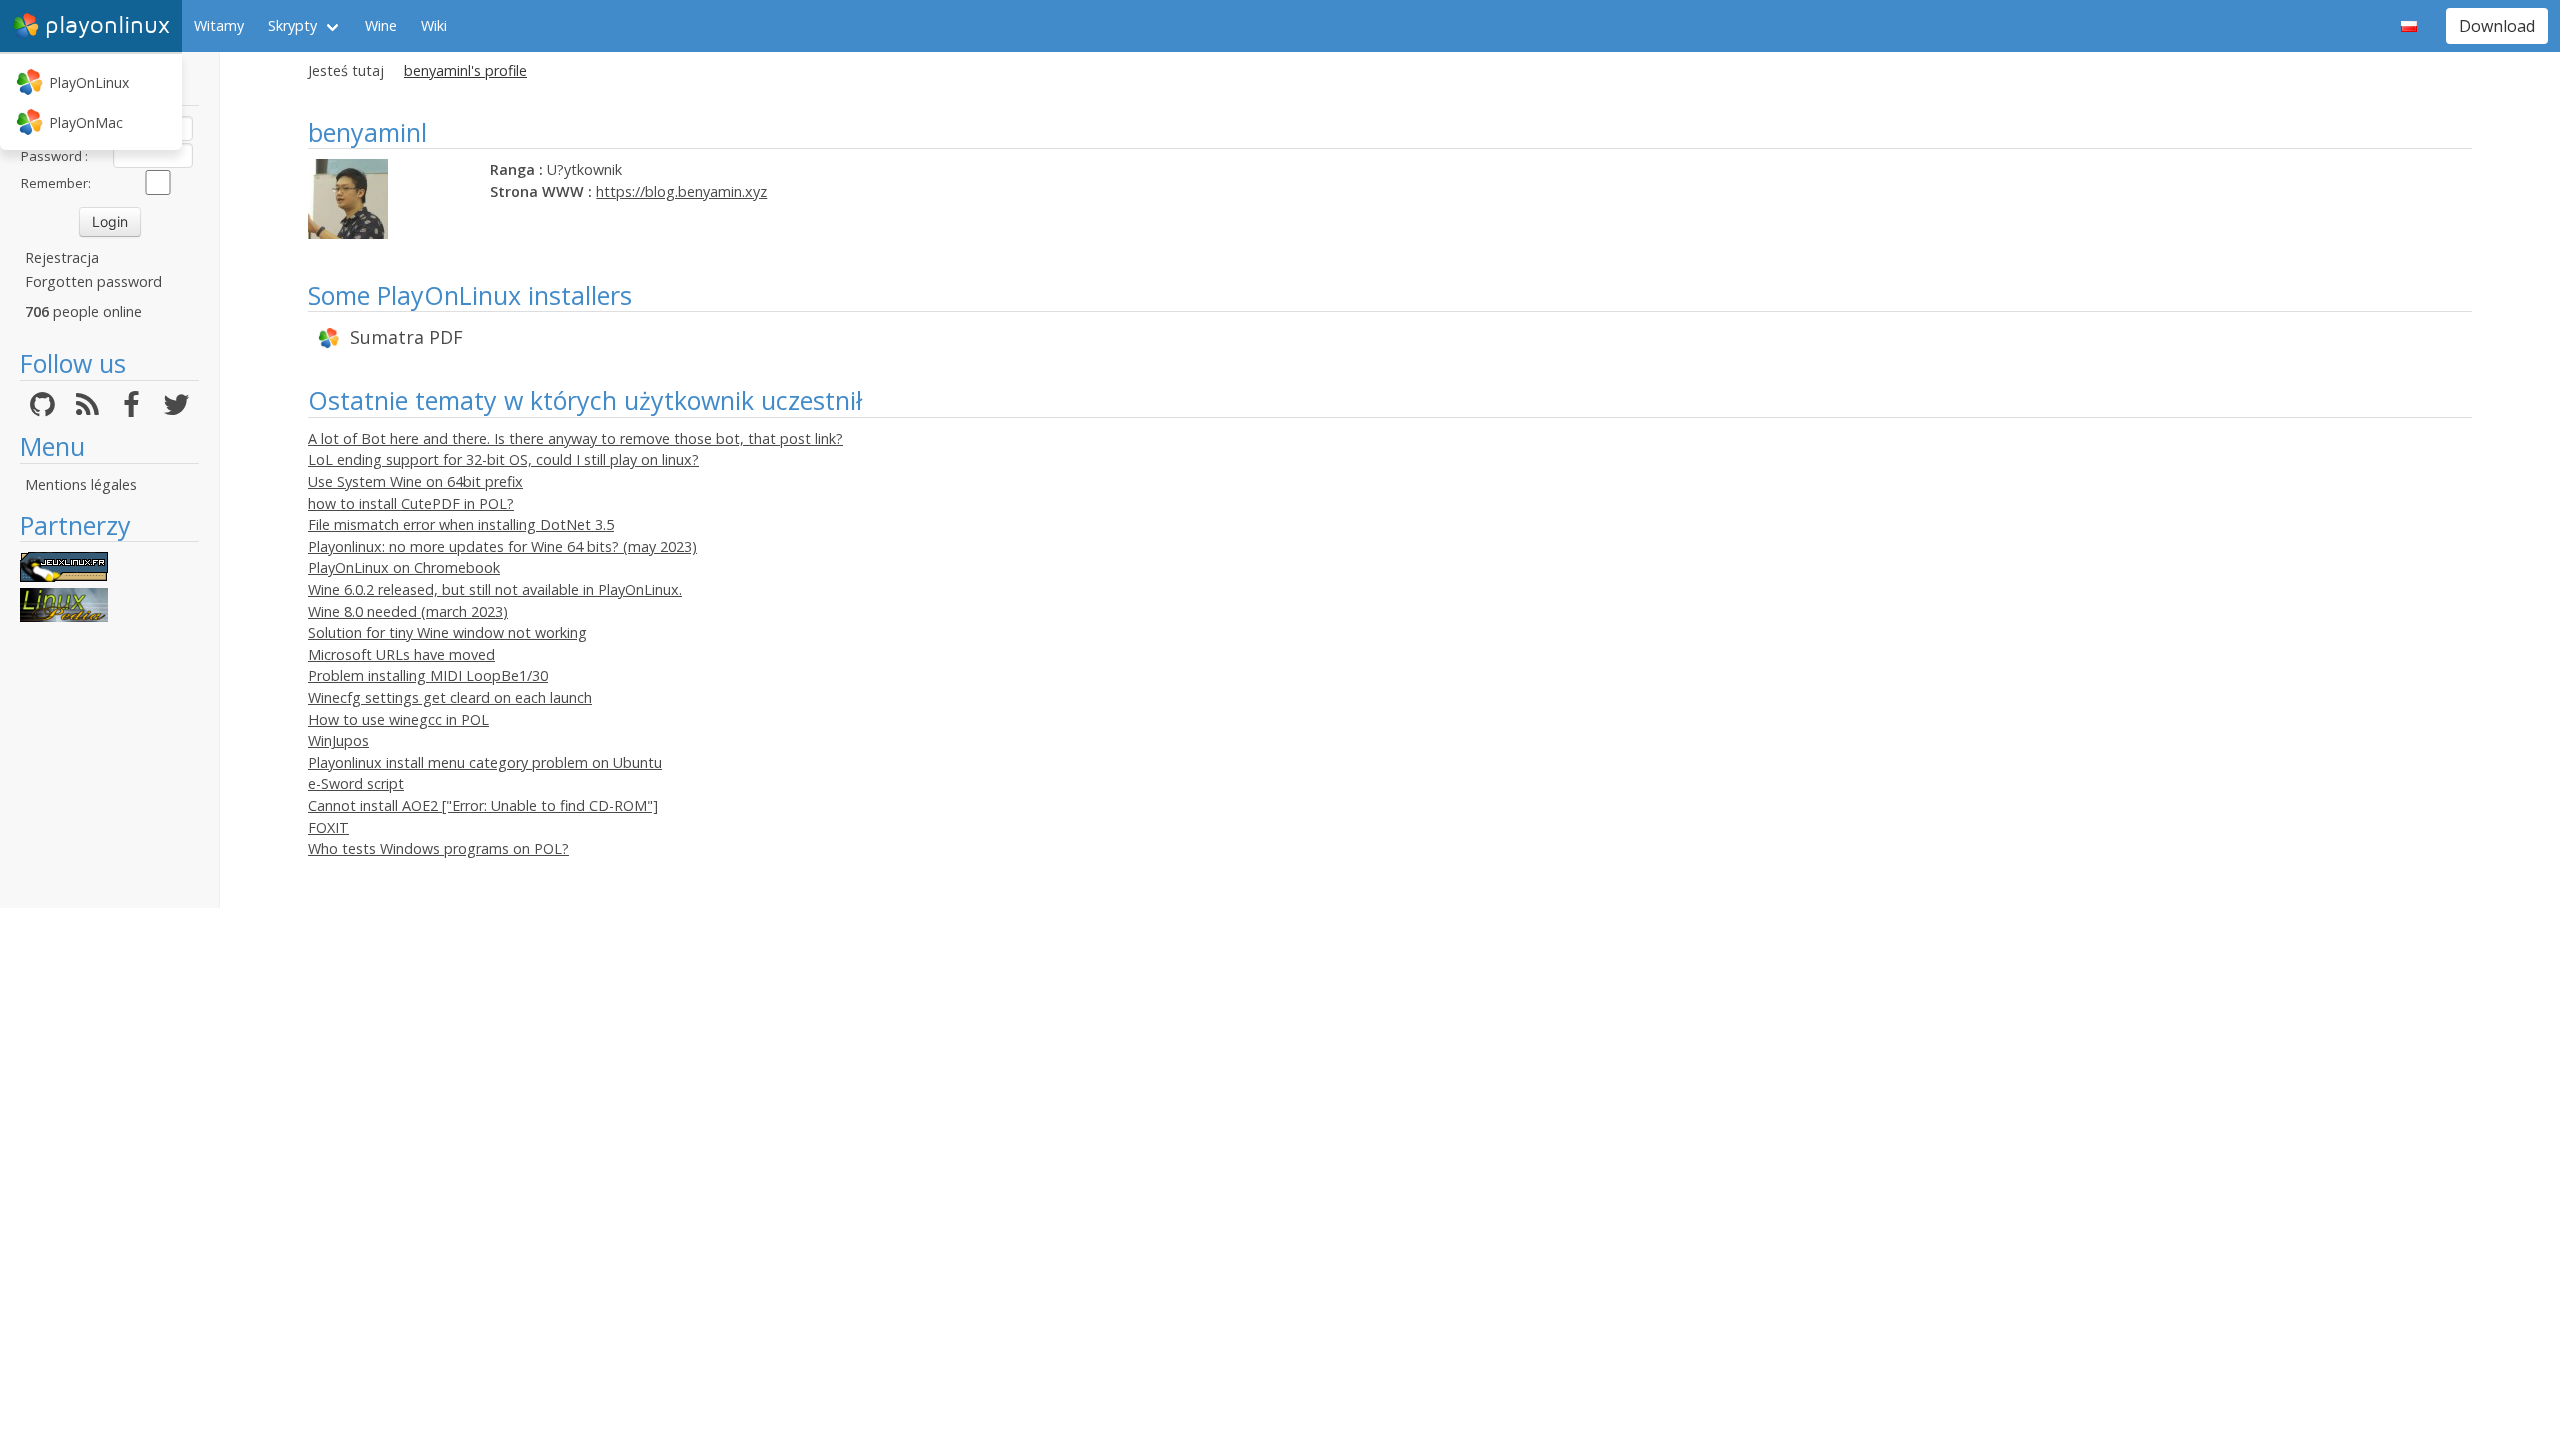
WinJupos (338, 740)
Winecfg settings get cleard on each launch (450, 697)
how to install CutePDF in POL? (411, 503)
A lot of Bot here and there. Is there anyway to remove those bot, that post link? (575, 438)
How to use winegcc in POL (398, 719)
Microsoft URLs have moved (401, 654)
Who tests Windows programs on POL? (438, 848)
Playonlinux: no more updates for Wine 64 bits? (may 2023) (502, 546)
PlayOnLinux (89, 82)
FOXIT (328, 827)
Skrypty (292, 25)
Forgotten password (93, 281)
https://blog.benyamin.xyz (681, 191)
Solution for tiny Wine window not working (447, 632)
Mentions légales (81, 484)
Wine (381, 25)
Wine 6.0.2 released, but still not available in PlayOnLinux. (495, 589)
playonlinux (107, 25)
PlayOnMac (86, 122)
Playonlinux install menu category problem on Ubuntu (485, 762)
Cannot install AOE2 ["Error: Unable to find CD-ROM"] (483, 805)
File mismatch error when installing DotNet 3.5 (461, 524)
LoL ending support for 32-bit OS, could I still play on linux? (503, 459)
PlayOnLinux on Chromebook (404, 567)
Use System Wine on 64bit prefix (415, 481)
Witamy (219, 25)
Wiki (434, 25)
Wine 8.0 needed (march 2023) (408, 611)
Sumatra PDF (406, 337)
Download (2497, 26)
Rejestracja (62, 257)
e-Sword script (356, 783)
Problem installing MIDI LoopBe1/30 (428, 675)
